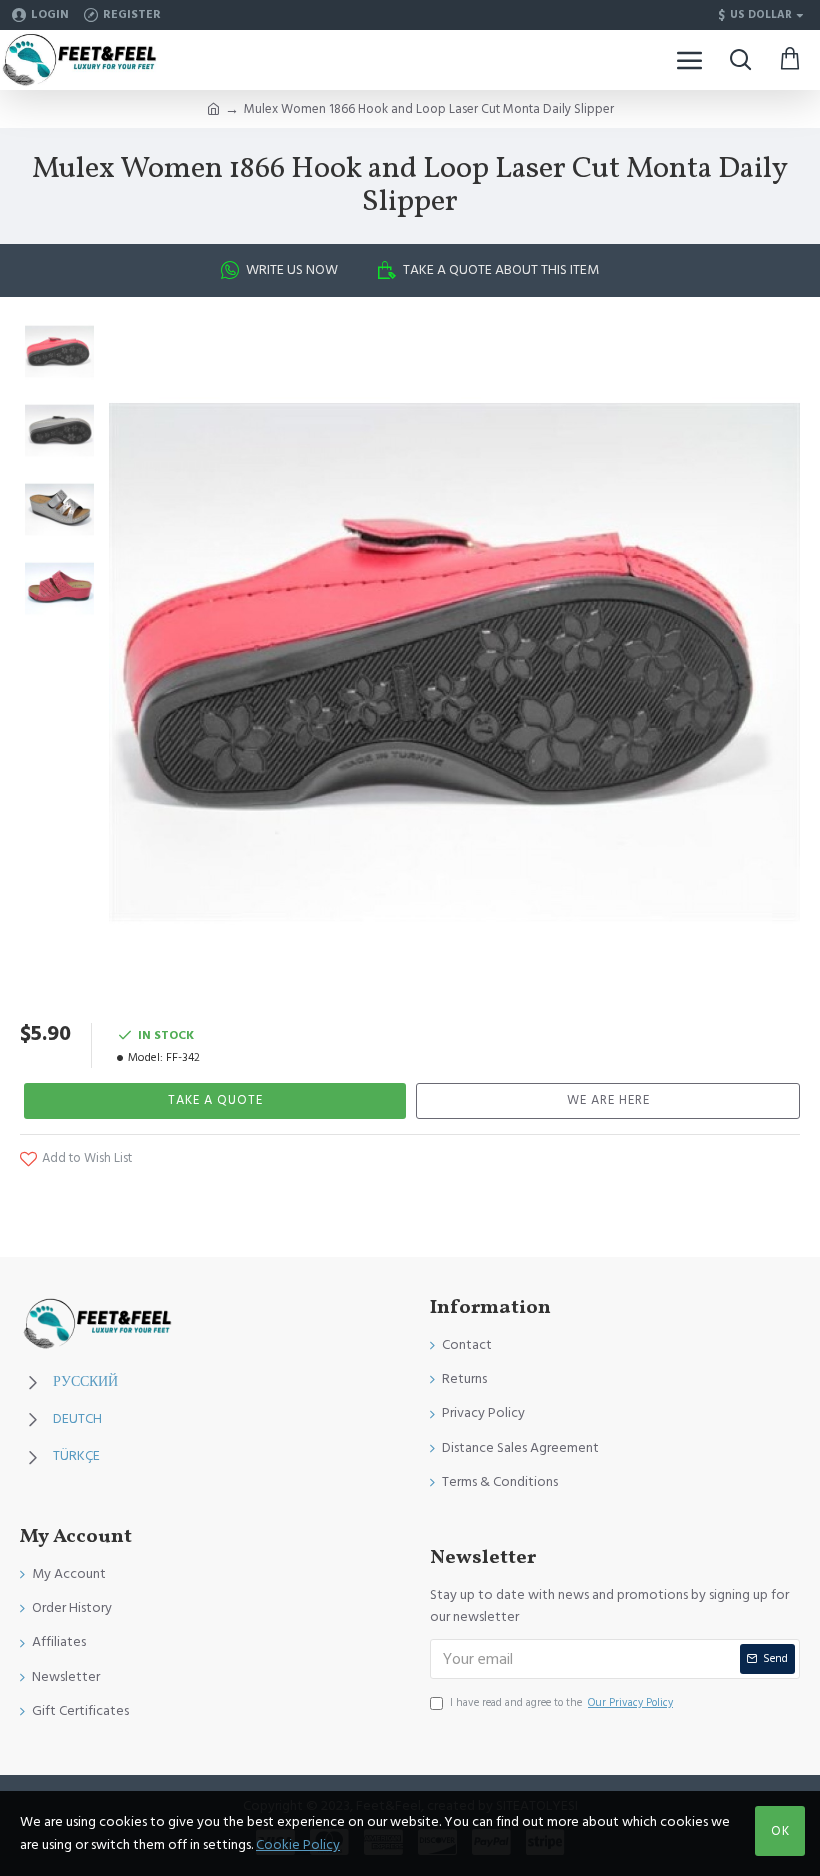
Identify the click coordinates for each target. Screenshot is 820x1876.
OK (780, 1831)
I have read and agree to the (561, 1702)
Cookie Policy (298, 1845)
